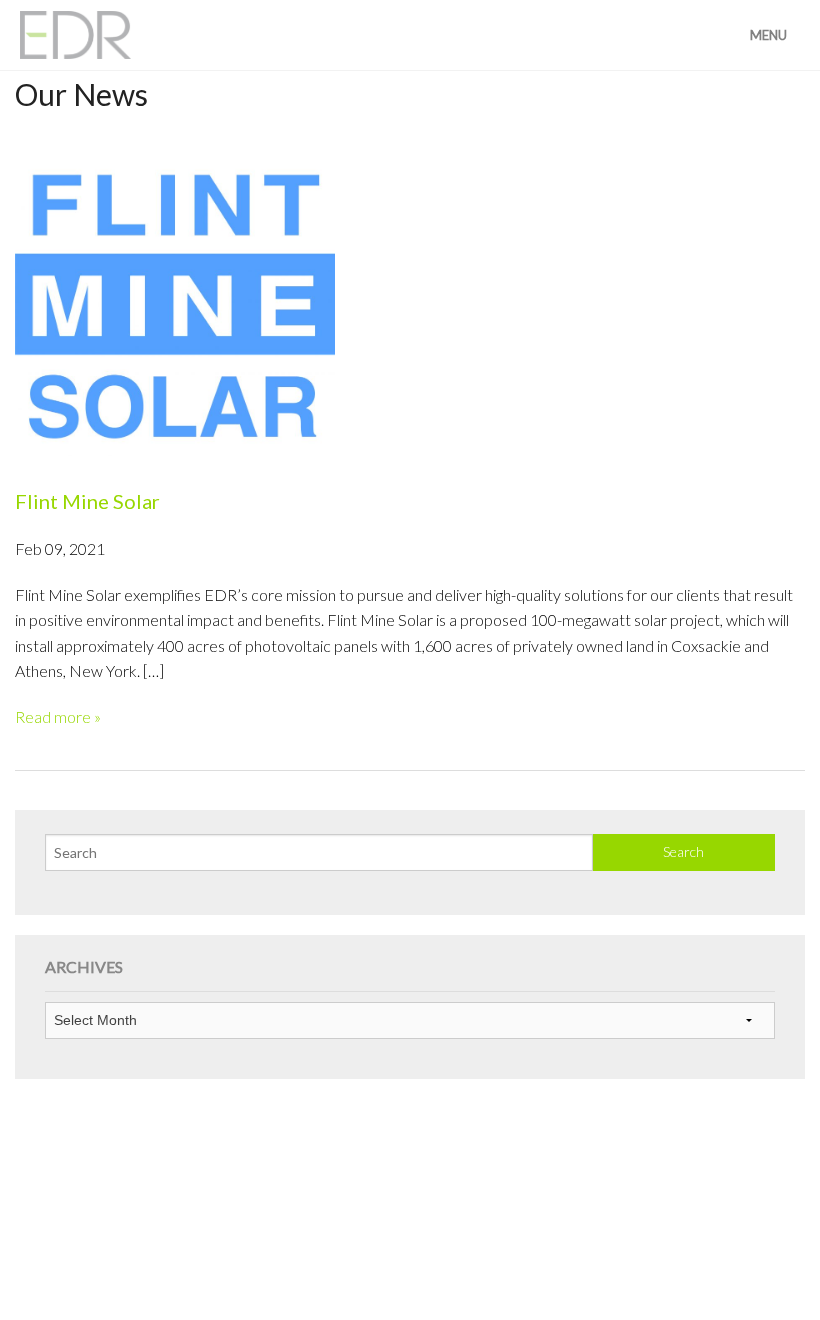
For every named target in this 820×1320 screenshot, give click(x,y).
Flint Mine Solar (87, 501)
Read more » (58, 716)
